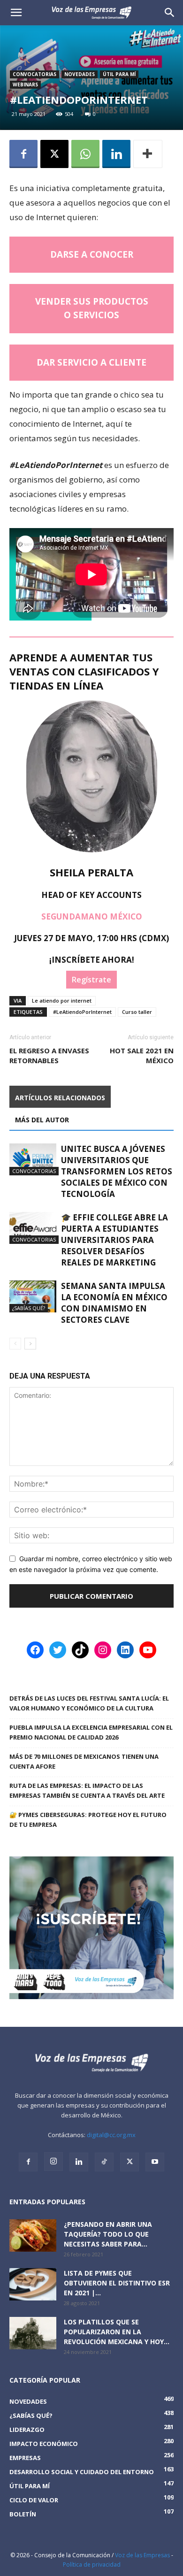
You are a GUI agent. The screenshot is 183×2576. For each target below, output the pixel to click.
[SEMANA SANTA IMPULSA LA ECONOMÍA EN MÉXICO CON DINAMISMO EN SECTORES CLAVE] (33, 1297)
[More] (148, 154)
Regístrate (91, 980)
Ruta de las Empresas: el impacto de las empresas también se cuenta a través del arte (87, 1790)
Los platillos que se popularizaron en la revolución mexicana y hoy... (117, 2332)
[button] (170, 13)
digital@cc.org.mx (111, 2135)
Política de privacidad (92, 2564)
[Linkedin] (116, 154)
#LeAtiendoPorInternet (82, 1012)
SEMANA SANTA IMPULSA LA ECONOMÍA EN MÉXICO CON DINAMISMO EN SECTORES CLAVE (114, 1303)
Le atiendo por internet (62, 1000)
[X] (54, 154)
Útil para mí (119, 74)
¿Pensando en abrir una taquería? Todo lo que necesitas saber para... (108, 2234)
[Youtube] (155, 2162)
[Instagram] (53, 2162)
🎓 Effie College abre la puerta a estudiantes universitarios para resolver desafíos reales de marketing (114, 1240)
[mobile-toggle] (16, 13)
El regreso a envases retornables (49, 1055)
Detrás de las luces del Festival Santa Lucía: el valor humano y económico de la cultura (89, 1703)
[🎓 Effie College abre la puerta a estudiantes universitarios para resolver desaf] (33, 1228)
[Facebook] (23, 154)
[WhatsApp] (85, 154)
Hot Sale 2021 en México (142, 1055)
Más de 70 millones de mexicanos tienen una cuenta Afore (84, 1761)
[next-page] (30, 1344)
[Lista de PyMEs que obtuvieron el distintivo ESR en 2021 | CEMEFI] (33, 2284)
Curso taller (137, 1012)
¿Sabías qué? (29, 1308)
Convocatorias (34, 74)
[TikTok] (104, 2162)
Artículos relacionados (60, 1098)
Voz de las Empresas (142, 2555)
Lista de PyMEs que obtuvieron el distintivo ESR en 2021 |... (117, 2283)
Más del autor (42, 1120)
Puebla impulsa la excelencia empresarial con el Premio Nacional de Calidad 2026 (91, 1732)
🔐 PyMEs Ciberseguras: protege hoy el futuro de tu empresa (88, 1820)
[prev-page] (15, 1344)
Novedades (80, 74)
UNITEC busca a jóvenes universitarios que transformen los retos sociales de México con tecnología (117, 1171)
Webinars (25, 84)
